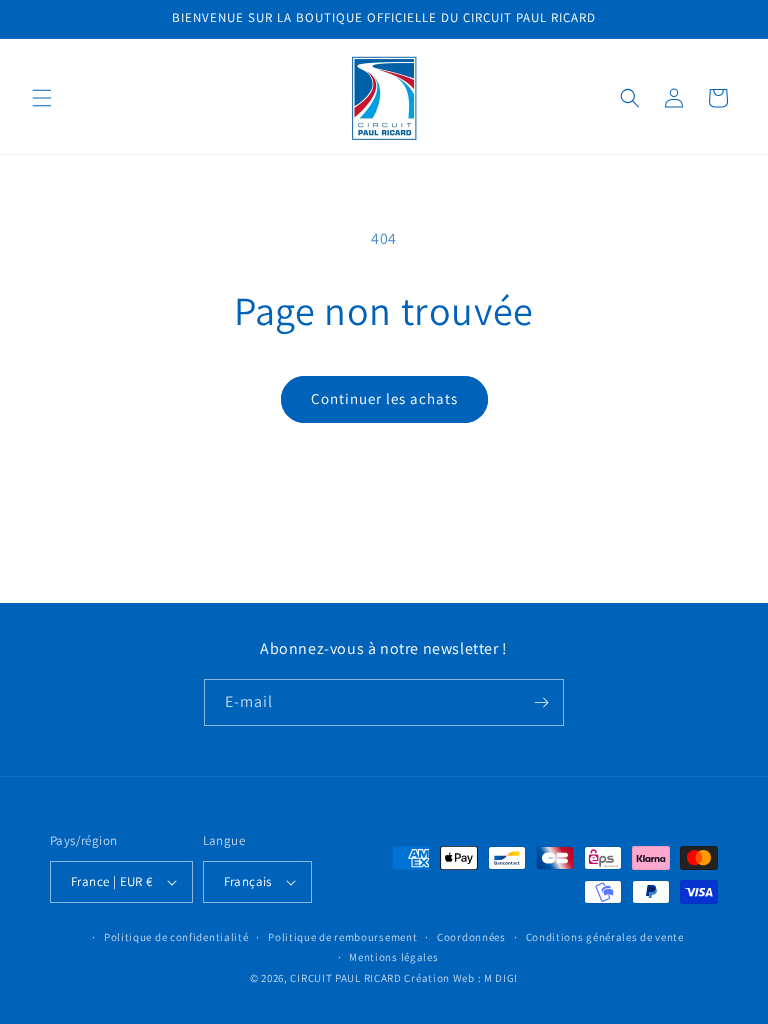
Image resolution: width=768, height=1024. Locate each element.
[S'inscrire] (541, 702)
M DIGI (501, 978)
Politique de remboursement (342, 937)
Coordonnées (471, 937)
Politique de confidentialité (176, 937)
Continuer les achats (384, 398)
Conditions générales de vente (605, 937)
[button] (42, 98)
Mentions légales (393, 957)
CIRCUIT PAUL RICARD (345, 978)
